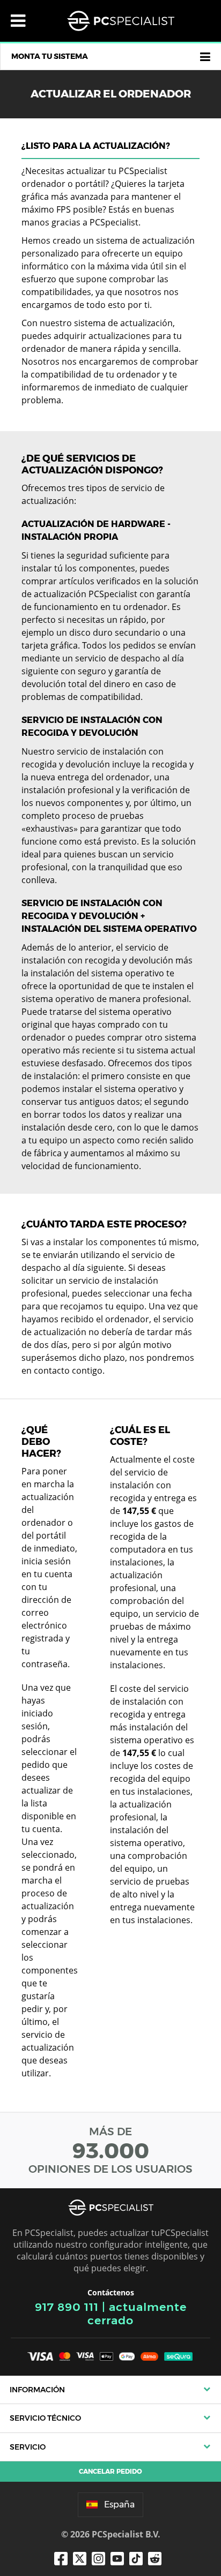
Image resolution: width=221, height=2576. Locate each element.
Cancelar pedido (110, 2471)
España (119, 2505)
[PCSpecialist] (121, 21)
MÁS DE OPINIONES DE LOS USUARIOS (110, 2150)
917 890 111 (67, 2307)
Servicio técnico (45, 2418)
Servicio (28, 2447)
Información (37, 2390)
